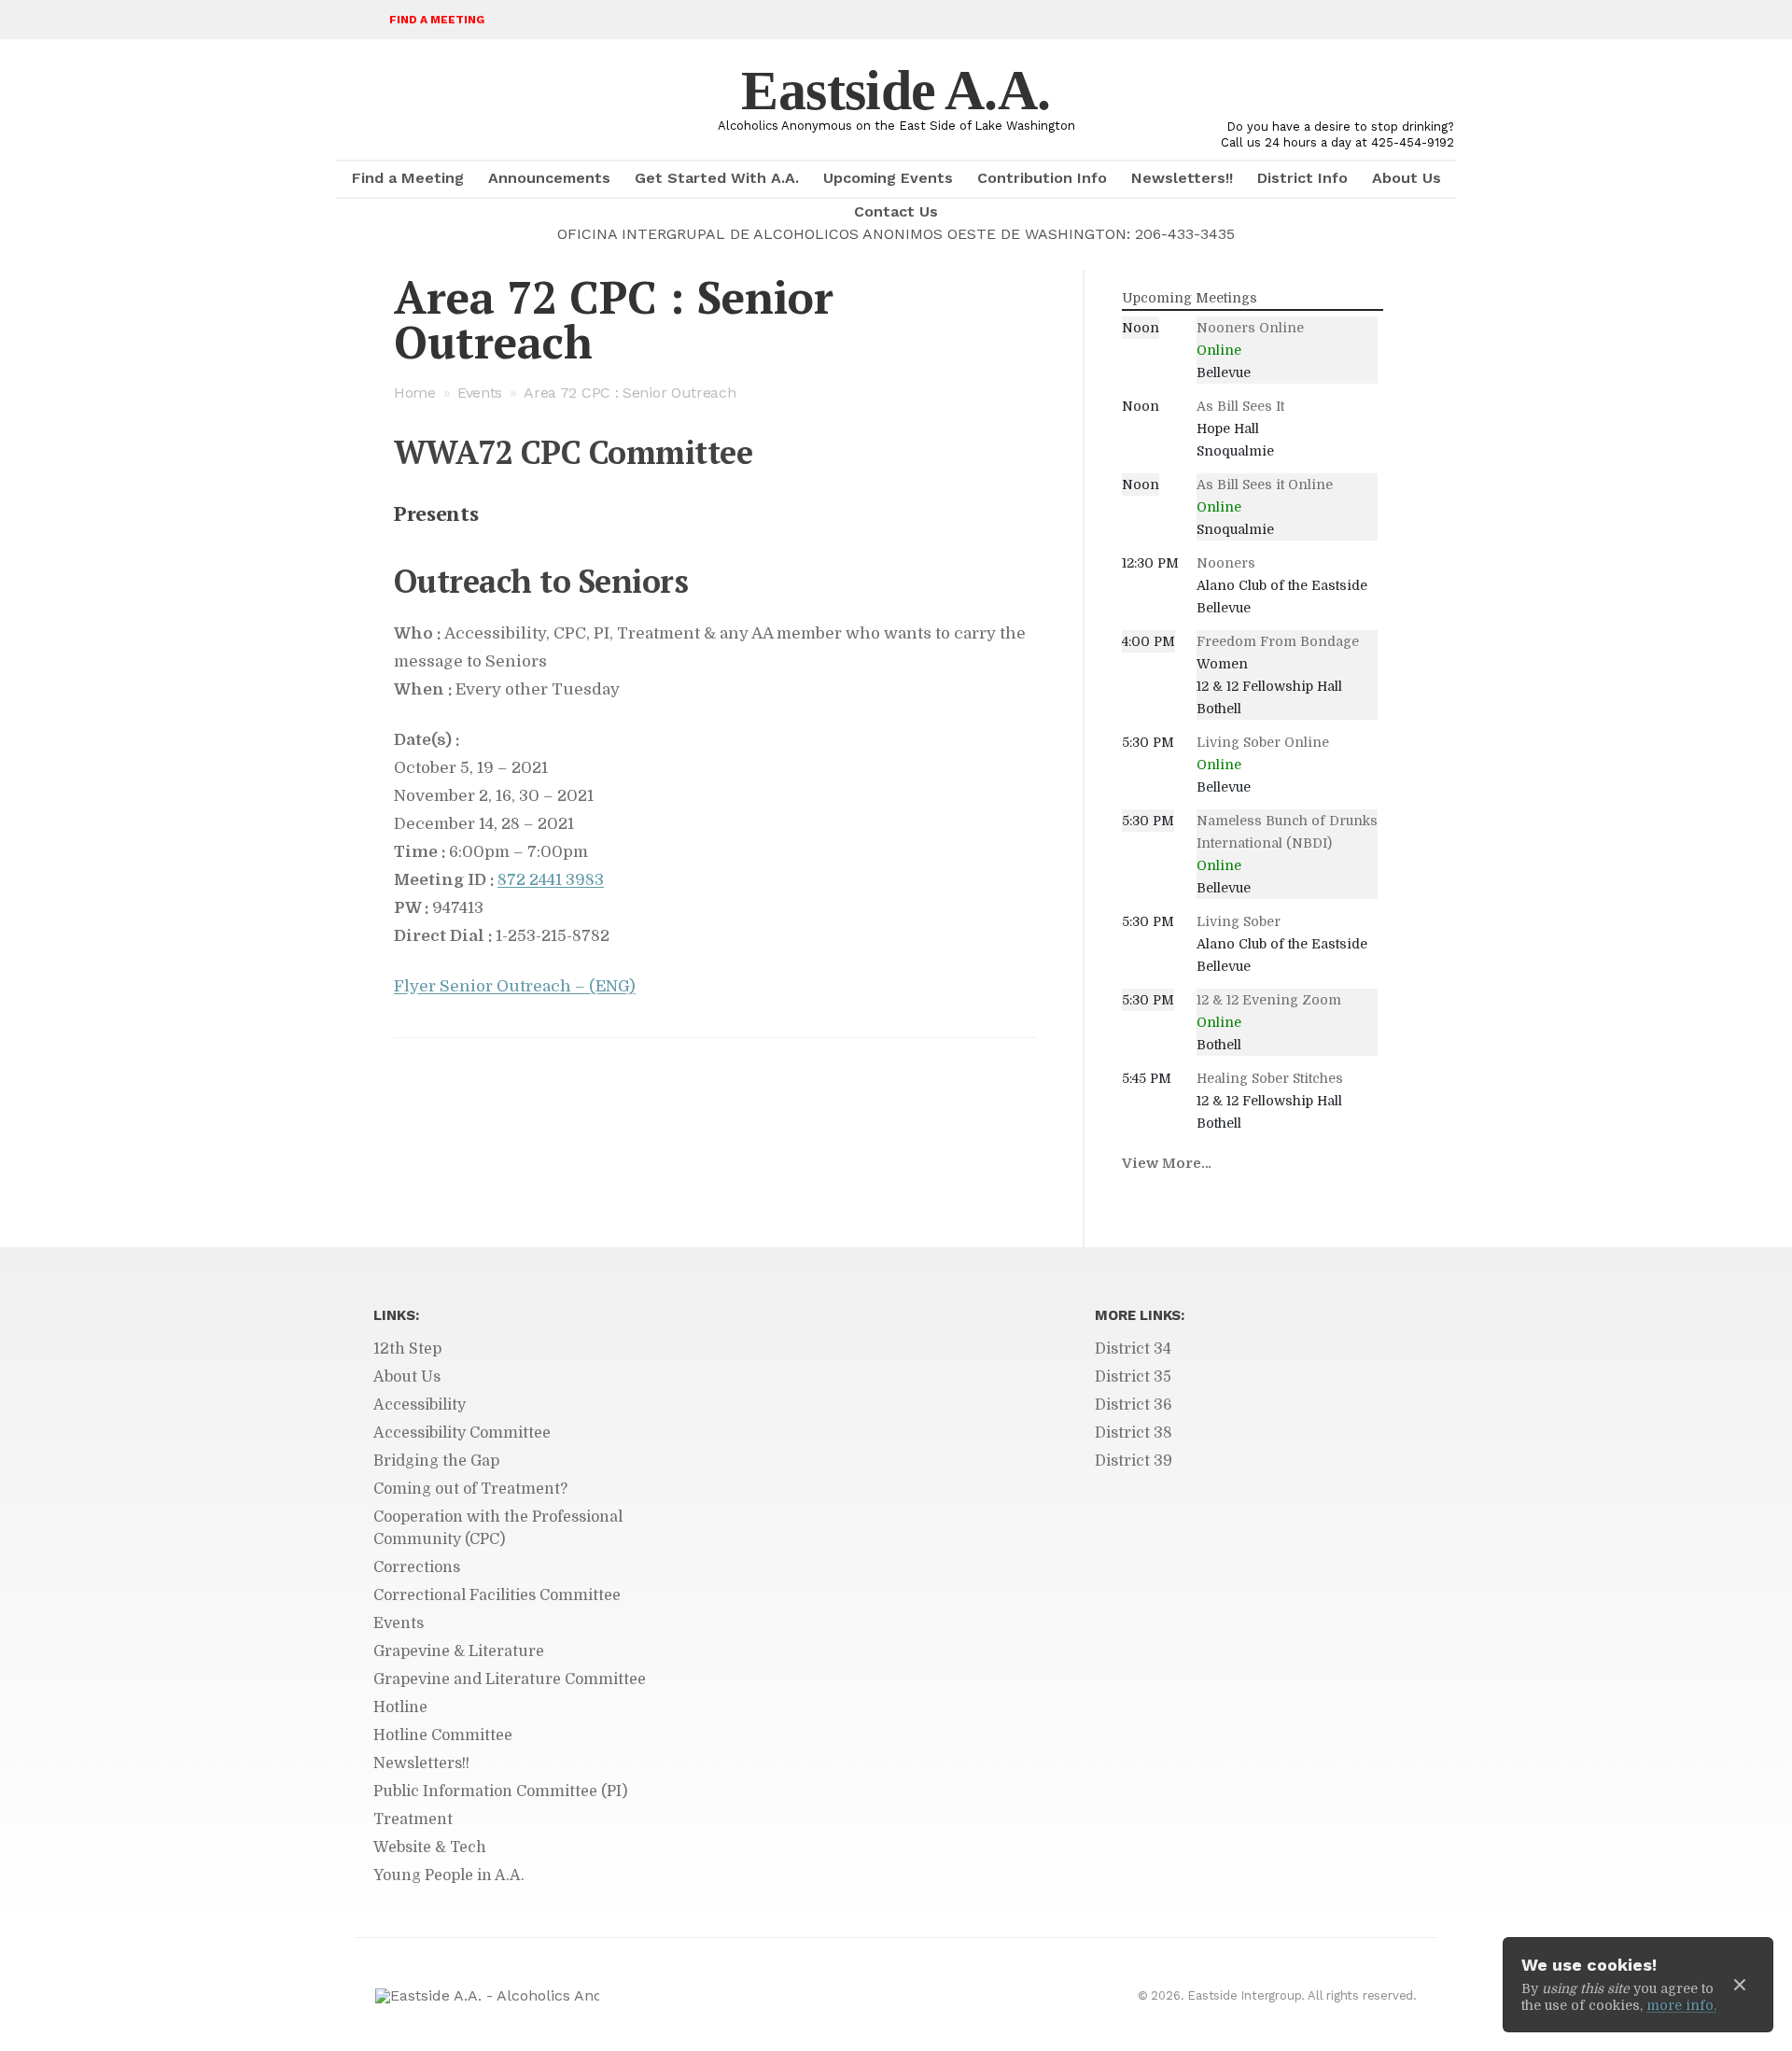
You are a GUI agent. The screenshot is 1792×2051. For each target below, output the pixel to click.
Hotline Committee (443, 1735)
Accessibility (420, 1405)
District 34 (1133, 1349)
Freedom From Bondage (1278, 641)
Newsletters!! (1182, 178)
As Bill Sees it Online (1265, 485)
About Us (1407, 178)
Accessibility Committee (462, 1433)
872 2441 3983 (551, 880)
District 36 (1134, 1405)
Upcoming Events (888, 178)
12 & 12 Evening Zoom (1269, 1000)
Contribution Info (1042, 178)
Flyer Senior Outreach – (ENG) (515, 986)
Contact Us (896, 211)
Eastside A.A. (896, 91)
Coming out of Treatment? (470, 1489)
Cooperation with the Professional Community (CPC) (498, 1528)
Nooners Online (1250, 328)
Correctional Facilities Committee (497, 1595)
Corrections (417, 1567)
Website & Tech (430, 1847)
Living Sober (1239, 921)
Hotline (400, 1707)
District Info (1302, 178)
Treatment (413, 1819)
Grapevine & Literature (459, 1651)
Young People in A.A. (449, 1875)
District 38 (1134, 1433)
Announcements (549, 178)
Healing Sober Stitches (1270, 1078)
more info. (1681, 2005)
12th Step (407, 1349)
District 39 (1134, 1461)
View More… (1167, 1163)
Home (415, 393)
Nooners (1226, 563)
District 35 (1133, 1377)
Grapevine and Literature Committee (510, 1679)
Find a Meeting (437, 20)
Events (480, 393)
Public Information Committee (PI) (500, 1791)
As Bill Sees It (1240, 406)
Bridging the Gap (436, 1461)
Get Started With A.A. (717, 178)
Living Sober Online (1263, 742)
